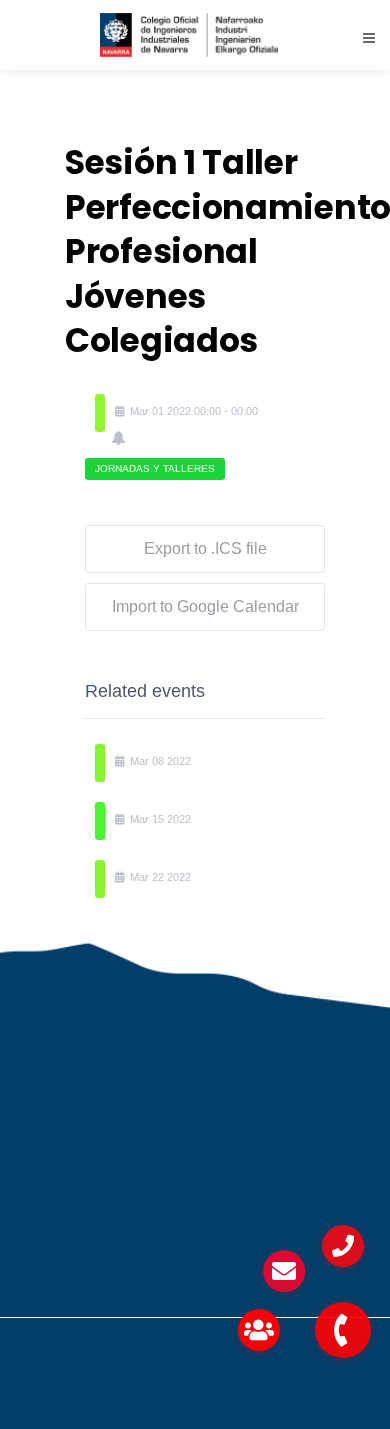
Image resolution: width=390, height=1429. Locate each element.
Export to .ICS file (205, 548)
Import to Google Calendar (205, 606)
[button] (343, 1330)
